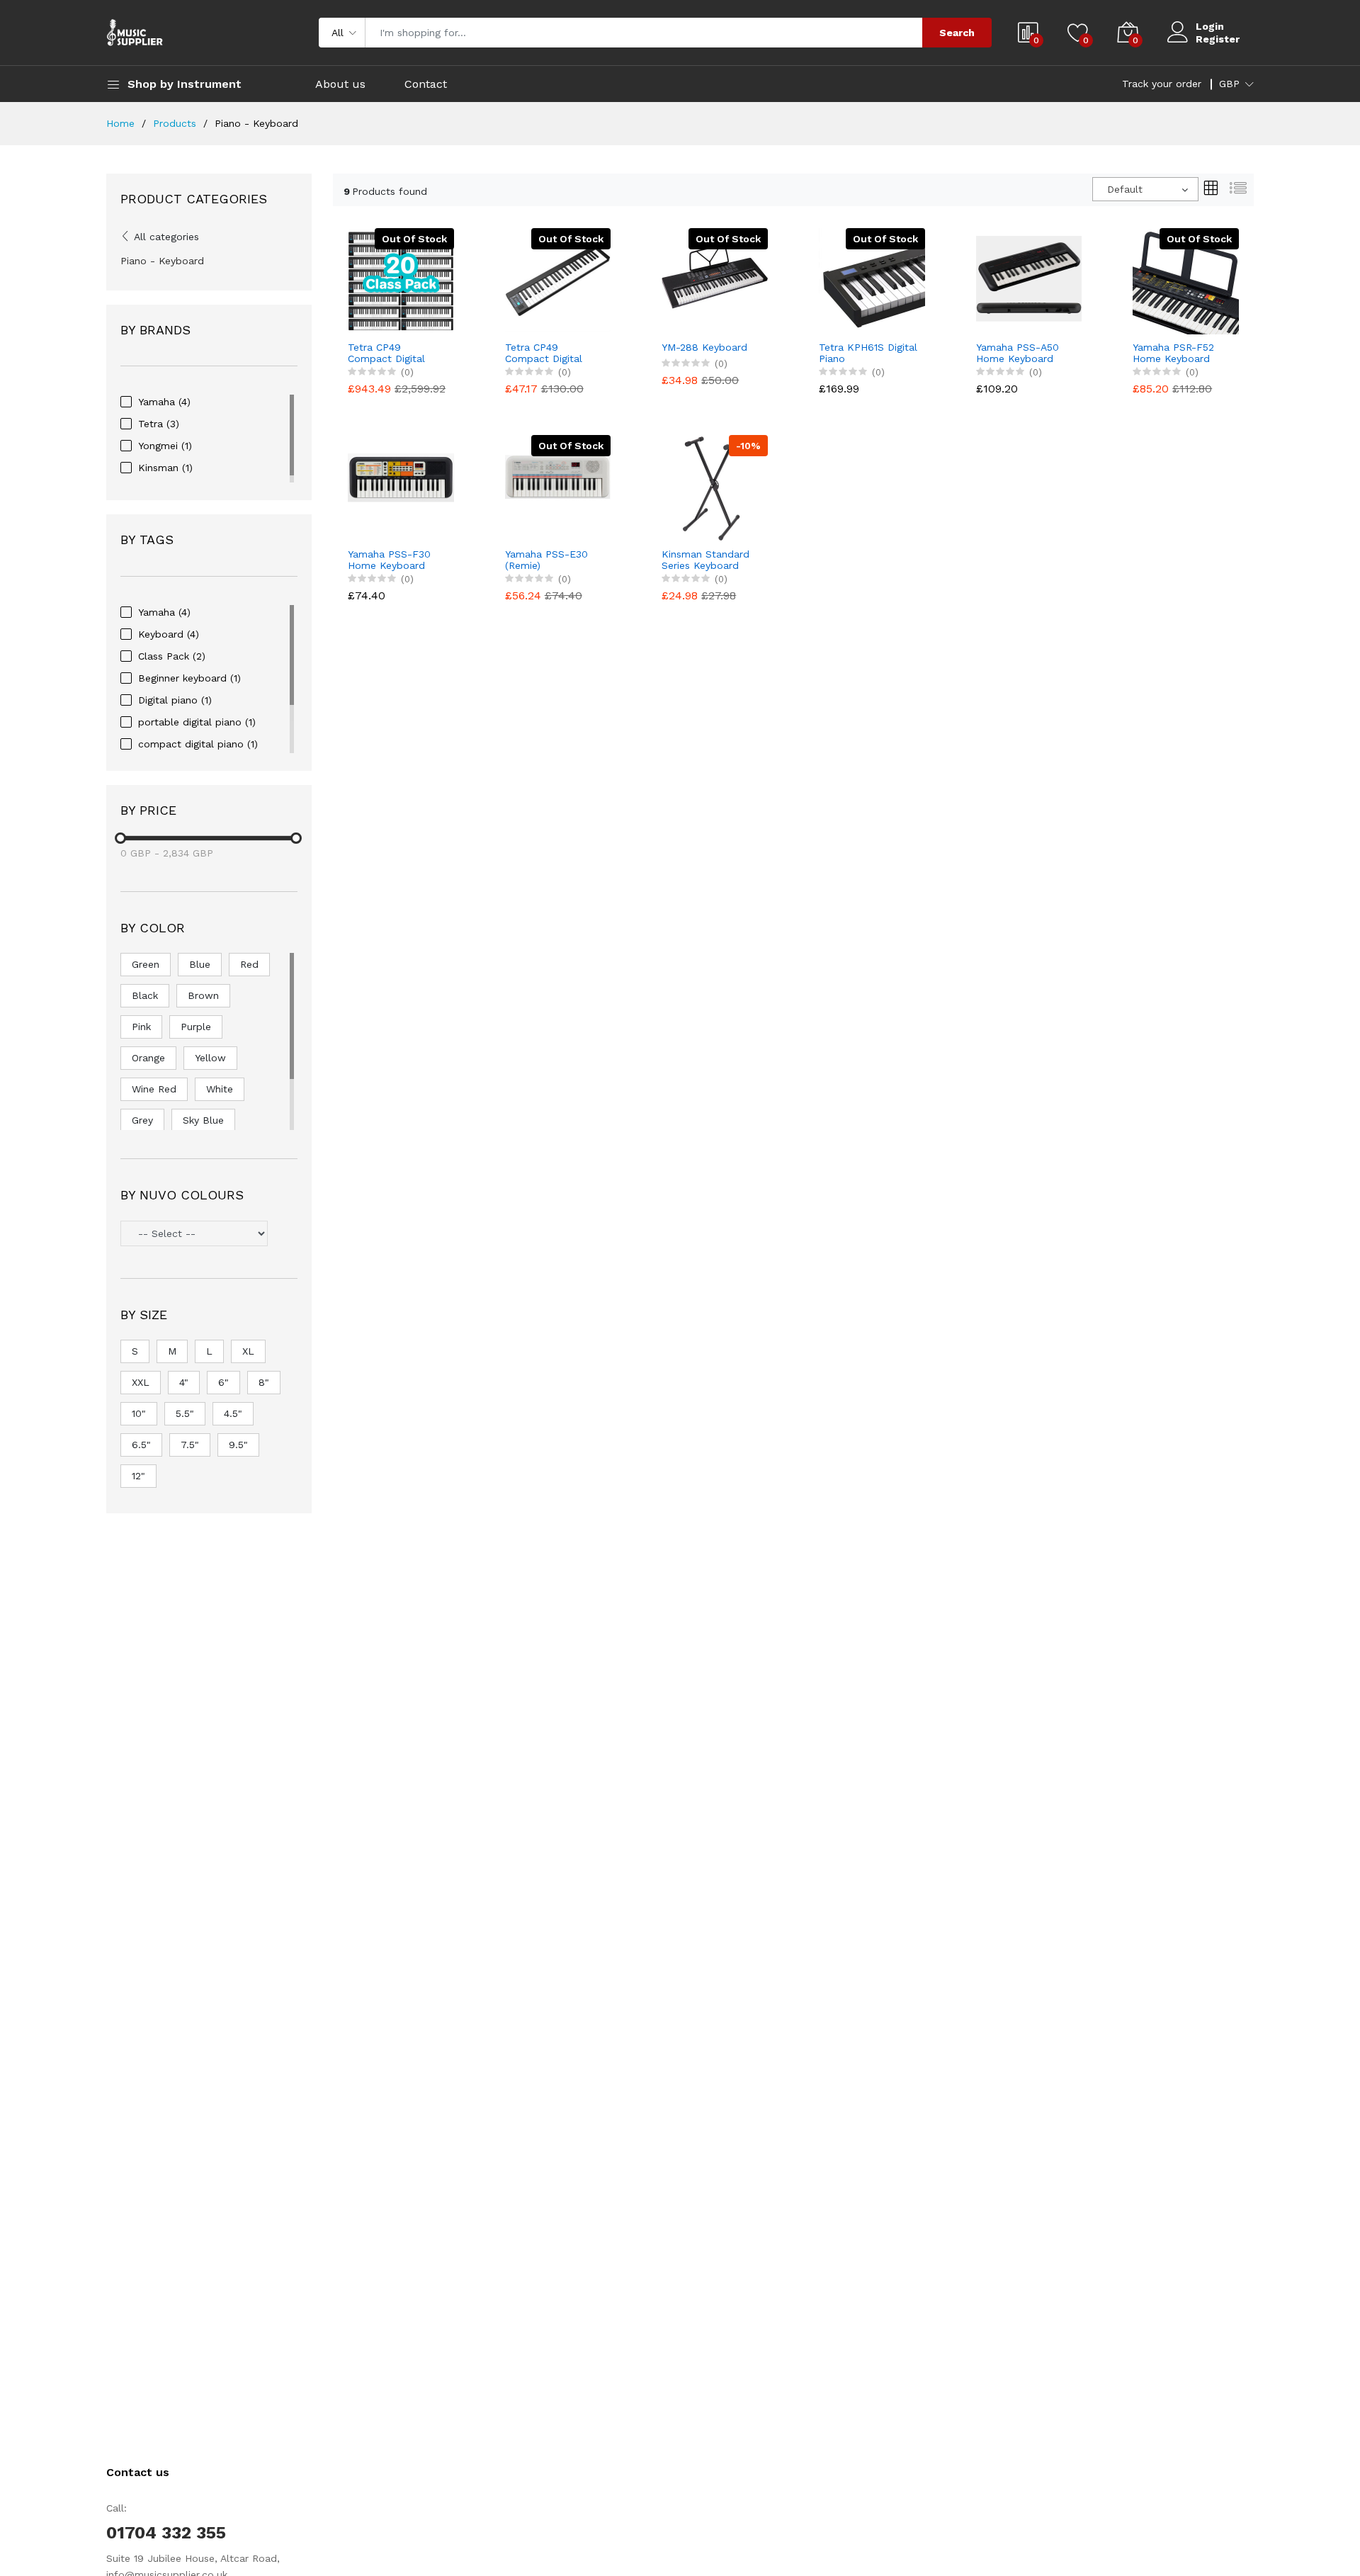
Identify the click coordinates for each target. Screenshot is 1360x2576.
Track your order (1162, 84)
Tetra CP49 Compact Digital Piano (544, 354)
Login (1210, 26)
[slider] (120, 838)
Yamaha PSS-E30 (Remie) (546, 560)
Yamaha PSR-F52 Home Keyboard (1173, 353)
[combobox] (1145, 189)
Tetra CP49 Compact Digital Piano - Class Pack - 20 (397, 354)
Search (957, 33)
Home (120, 123)
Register (1218, 39)
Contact (426, 84)
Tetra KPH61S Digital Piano (868, 353)
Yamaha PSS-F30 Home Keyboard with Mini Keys (389, 560)
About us (340, 84)
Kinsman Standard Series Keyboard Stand (705, 560)
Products (175, 123)
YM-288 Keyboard (704, 347)
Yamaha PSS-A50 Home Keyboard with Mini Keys (1018, 354)
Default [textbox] (1125, 189)
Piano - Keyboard (162, 261)
